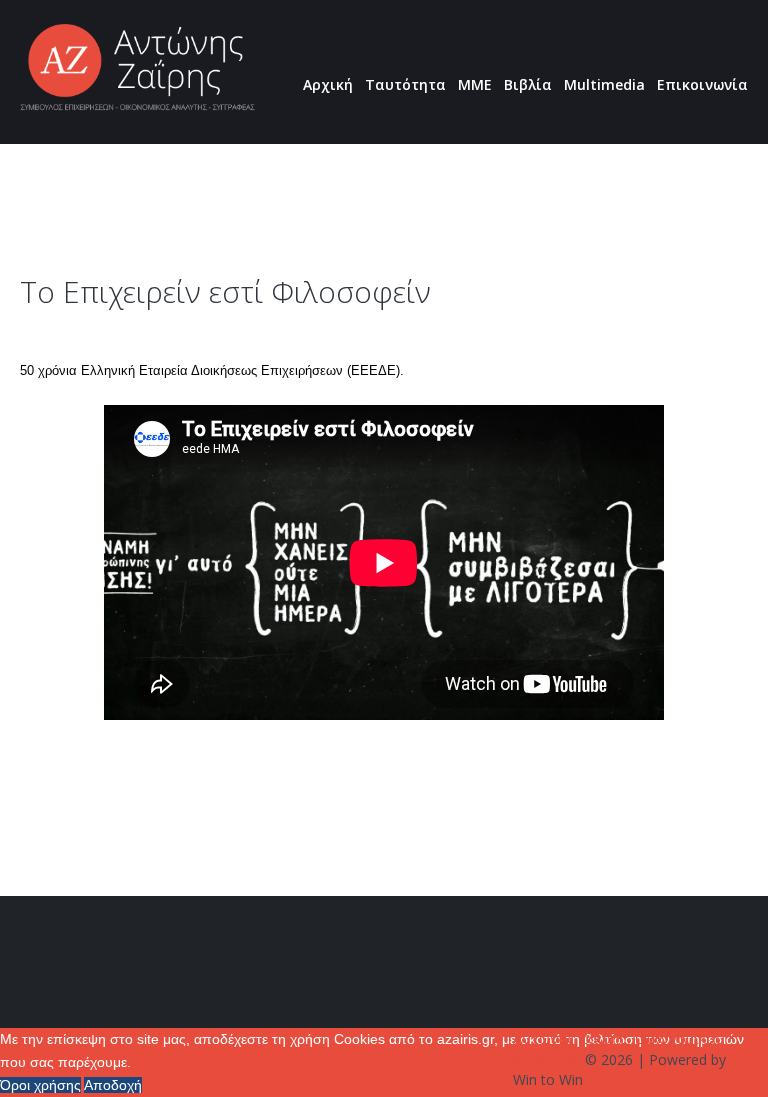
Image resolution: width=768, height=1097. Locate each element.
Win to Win (548, 1079)
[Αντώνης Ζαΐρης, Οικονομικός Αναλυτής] (137, 68)
